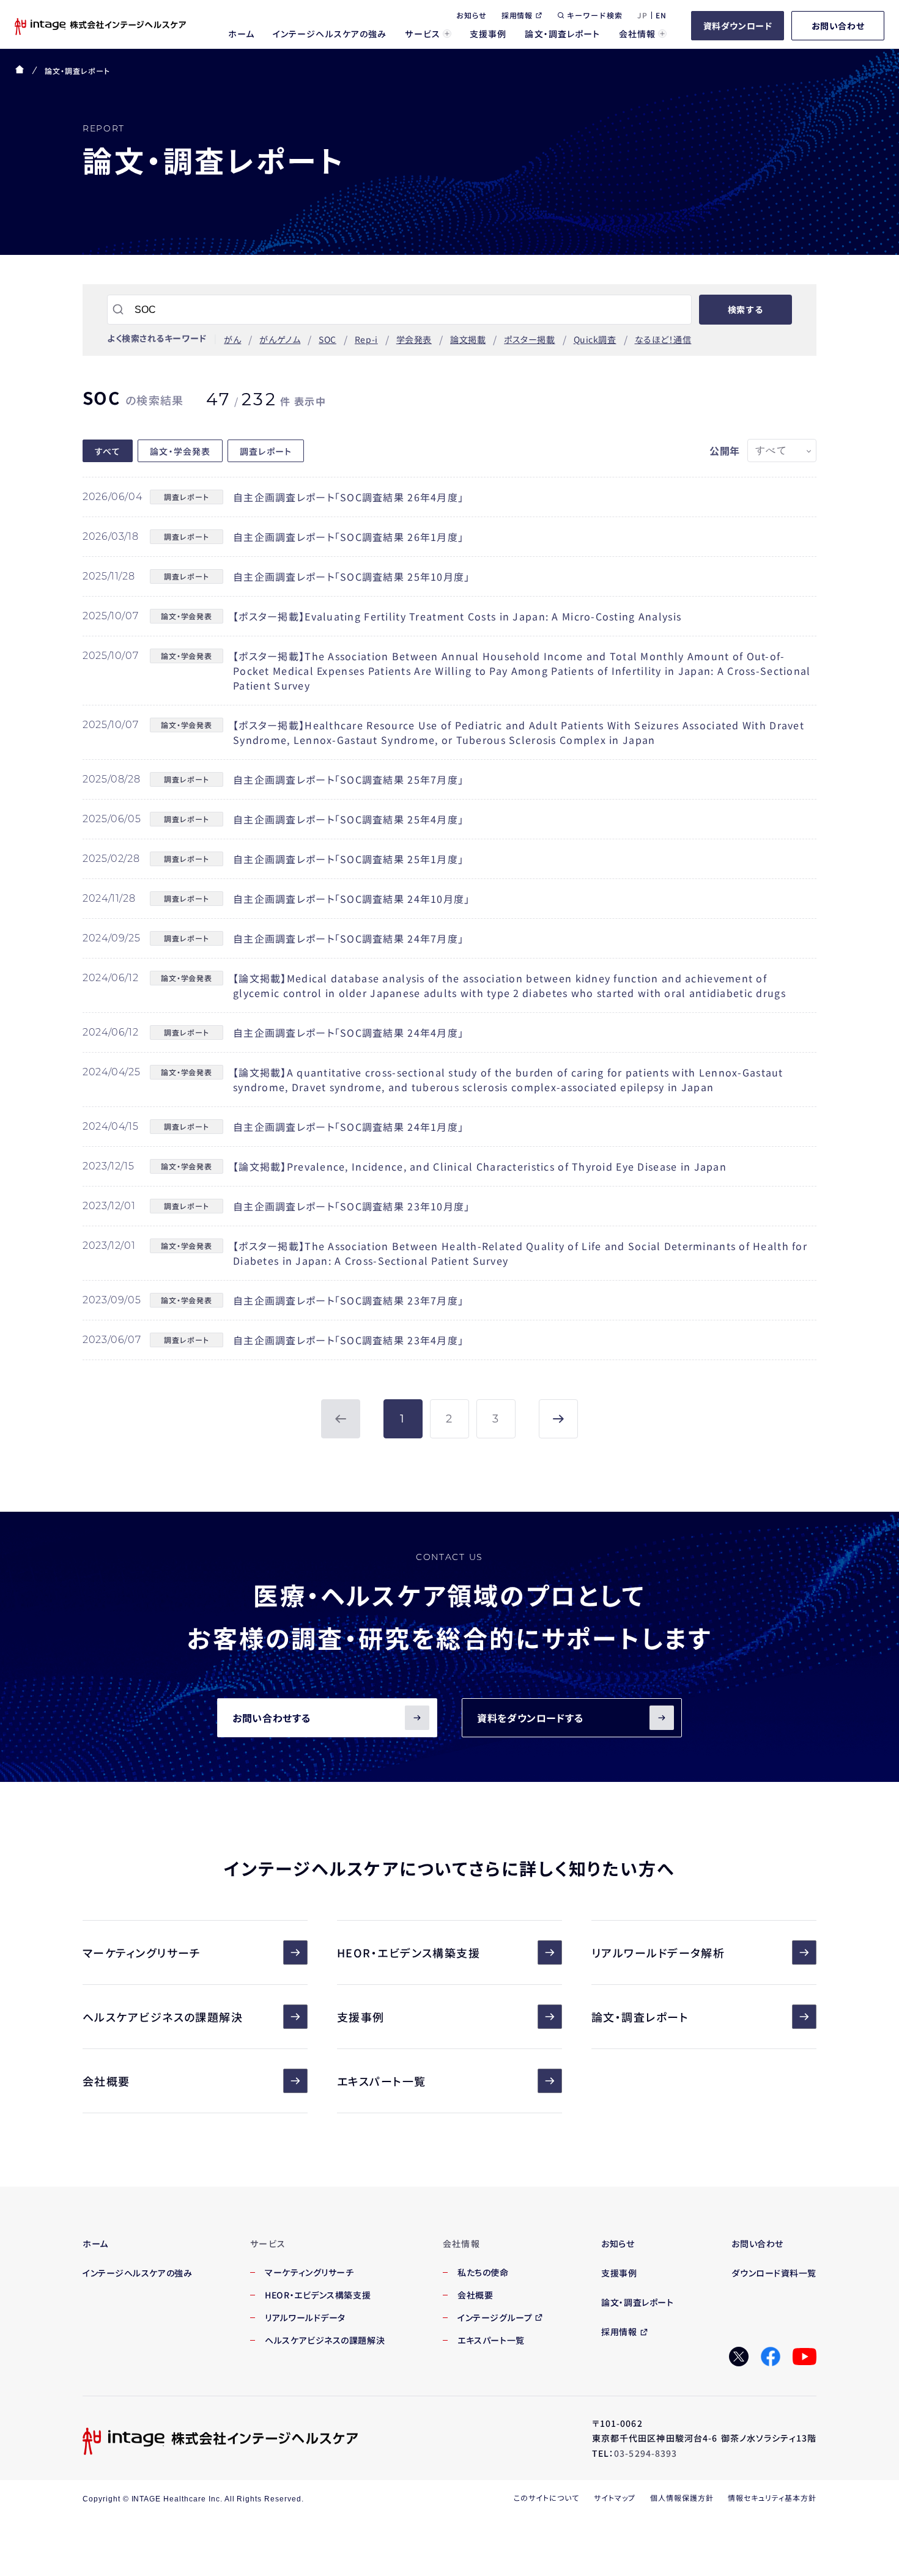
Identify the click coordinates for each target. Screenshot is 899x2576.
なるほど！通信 (663, 339)
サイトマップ (615, 2497)
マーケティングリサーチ (142, 1952)
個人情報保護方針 (682, 2497)
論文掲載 (468, 339)
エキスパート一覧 (382, 2081)
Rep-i (366, 339)
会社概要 (106, 2081)
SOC (327, 339)
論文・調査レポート (640, 2017)
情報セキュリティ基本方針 (772, 2497)
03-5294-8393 (646, 2453)
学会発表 (414, 339)
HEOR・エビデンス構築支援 (409, 1952)
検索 (745, 309)
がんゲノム (280, 339)
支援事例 (361, 2017)
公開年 (725, 451)
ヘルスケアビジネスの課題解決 (163, 2017)
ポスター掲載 (529, 339)
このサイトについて (546, 2497)
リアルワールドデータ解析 (658, 1952)
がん (232, 339)
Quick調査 (595, 339)
